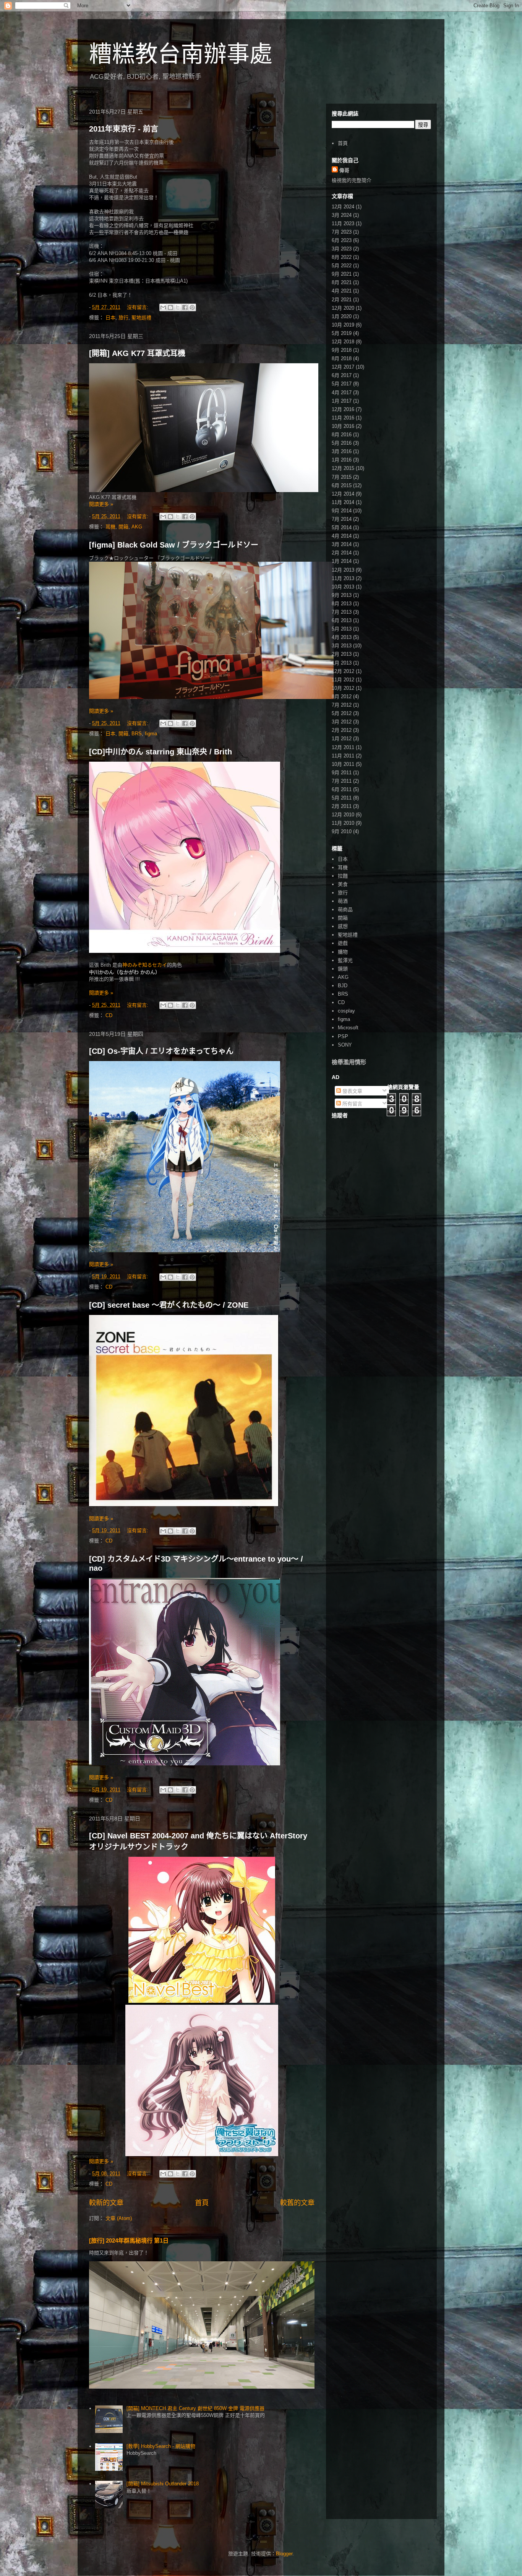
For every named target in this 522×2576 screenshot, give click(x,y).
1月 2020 (342, 316)
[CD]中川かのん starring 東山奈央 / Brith (160, 752)
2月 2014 (342, 553)
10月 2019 (343, 325)
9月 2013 (342, 595)
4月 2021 (342, 291)
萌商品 (345, 909)
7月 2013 (342, 612)
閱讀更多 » (101, 504)
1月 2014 (342, 561)
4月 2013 (342, 637)
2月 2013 (342, 654)
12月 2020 (343, 308)
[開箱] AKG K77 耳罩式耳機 (137, 353)
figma (151, 734)
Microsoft (348, 1028)
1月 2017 (342, 401)
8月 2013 (342, 604)
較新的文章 (106, 2203)
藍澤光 (345, 960)
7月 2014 (342, 519)
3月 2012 (342, 722)
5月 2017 (342, 384)
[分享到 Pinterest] (192, 307)
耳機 (110, 527)
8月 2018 (342, 358)
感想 (343, 926)
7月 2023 (342, 232)
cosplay (346, 1011)
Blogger (284, 2554)
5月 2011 (342, 798)
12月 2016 (343, 409)
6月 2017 (342, 375)
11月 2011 (343, 756)
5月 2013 (342, 629)
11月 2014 (343, 502)
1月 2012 (342, 739)
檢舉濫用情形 (349, 1062)
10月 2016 (343, 426)
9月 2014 (342, 511)
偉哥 (344, 170)
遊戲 (343, 943)
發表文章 (352, 1091)
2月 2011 (342, 806)
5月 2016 (342, 443)
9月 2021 (342, 274)
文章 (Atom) (119, 2218)
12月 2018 (343, 342)
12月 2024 (343, 207)
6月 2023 (342, 240)
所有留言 (352, 1104)
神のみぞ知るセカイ (145, 965)
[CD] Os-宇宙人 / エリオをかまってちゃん (161, 1051)
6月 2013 (342, 620)
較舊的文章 (297, 2203)
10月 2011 (343, 764)
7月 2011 (342, 781)
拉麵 (343, 876)
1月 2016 (342, 460)
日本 (110, 318)
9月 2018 (342, 350)
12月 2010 (343, 815)
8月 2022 (342, 257)
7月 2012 (342, 705)
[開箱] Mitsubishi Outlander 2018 (163, 2484)
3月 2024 (342, 215)
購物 (343, 952)
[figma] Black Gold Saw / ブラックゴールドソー (174, 545)
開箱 (123, 527)
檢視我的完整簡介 (352, 180)
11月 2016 (343, 418)
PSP (343, 1036)
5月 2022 (342, 266)
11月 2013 (343, 578)
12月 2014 (343, 494)
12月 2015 (343, 468)
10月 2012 (343, 688)
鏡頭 (343, 969)
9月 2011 (342, 773)
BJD (343, 986)
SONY (345, 1045)
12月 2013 (343, 570)
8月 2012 (342, 696)
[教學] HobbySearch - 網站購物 (161, 2446)
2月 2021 (342, 300)
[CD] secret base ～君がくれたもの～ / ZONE (169, 1305)
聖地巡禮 (141, 318)
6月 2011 (342, 789)
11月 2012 (343, 680)
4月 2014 (342, 536)
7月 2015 (342, 477)
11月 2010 (343, 823)
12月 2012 (343, 671)
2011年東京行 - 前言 (124, 129)
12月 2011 (343, 747)
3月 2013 (342, 646)
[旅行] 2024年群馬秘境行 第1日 (129, 2240)
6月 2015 (342, 485)
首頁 (202, 2203)
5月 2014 (342, 527)
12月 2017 (343, 367)
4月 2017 (342, 392)
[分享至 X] (178, 307)
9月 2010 (342, 831)
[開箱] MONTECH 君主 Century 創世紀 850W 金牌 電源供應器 (195, 2408)
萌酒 (343, 901)
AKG (137, 527)
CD (109, 1015)
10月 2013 (343, 587)
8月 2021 (342, 282)
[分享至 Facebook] (185, 307)
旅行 (123, 318)
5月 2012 (342, 713)
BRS (137, 734)
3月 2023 (342, 249)
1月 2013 (342, 663)
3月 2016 (342, 451)
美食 (343, 884)
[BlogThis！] (170, 307)
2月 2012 (342, 730)
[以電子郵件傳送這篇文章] (163, 307)
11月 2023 (343, 223)
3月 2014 (342, 544)
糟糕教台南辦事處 (181, 54)
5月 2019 (342, 333)
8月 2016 (342, 435)
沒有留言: (138, 307)
